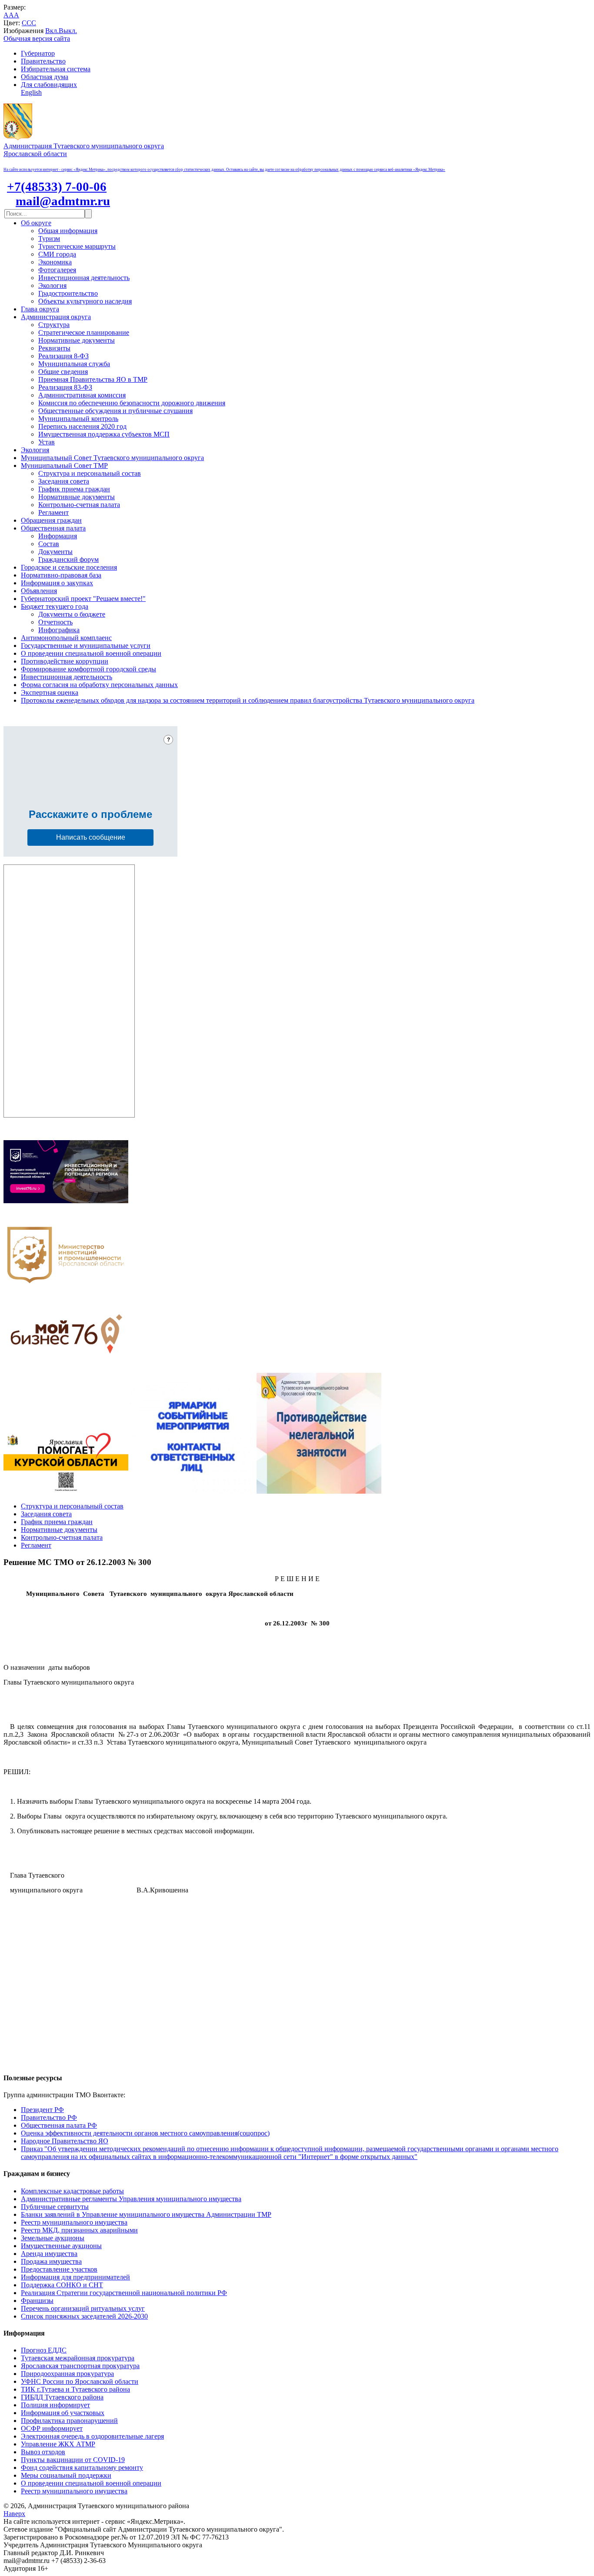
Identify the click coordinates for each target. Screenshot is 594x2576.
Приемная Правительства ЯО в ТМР (93, 379)
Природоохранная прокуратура (67, 2374)
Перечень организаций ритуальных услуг (83, 2308)
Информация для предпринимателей (75, 2277)
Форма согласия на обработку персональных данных (99, 685)
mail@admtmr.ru (63, 201)
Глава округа (40, 309)
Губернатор (38, 53)
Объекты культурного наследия (85, 301)
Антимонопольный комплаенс (66, 638)
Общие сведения (63, 372)
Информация (58, 536)
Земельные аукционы (53, 2238)
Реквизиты (54, 348)
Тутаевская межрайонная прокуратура (78, 2358)
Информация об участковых (63, 2413)
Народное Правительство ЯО (65, 2141)
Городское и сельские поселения (69, 567)
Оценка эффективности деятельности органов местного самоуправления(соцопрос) (145, 2133)
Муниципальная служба (74, 364)
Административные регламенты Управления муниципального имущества (131, 2199)
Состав (49, 544)
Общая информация (68, 231)
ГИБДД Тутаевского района (62, 2397)
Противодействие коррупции (65, 661)
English (31, 92)
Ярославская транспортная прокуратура (80, 2366)
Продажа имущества (51, 2261)
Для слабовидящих (49, 85)
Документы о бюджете (72, 614)
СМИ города (57, 254)
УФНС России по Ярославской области (80, 2381)
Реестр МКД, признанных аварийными (79, 2230)
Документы (55, 552)
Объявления (39, 591)
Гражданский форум (68, 559)
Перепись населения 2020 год (82, 426)
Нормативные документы (77, 340)
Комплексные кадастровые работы (72, 2191)
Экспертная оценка (50, 692)
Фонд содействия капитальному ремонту (82, 2468)
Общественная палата (53, 528)
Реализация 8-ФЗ (63, 356)
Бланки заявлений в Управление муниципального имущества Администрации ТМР (146, 2214)
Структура (54, 325)
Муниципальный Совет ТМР (64, 465)
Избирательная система (56, 69)
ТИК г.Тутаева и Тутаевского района (75, 2389)
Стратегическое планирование (84, 332)
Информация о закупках (57, 583)
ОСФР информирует (52, 2428)
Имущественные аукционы (61, 2246)
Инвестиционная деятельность (84, 278)
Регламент (53, 512)
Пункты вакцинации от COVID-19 (73, 2460)
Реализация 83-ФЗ (65, 387)
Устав (47, 442)
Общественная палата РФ (59, 2125)
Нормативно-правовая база (61, 575)
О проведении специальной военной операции (91, 653)
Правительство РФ (49, 2117)
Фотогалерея (57, 270)
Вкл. (52, 31)
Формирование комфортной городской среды (88, 669)
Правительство (43, 61)
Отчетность (55, 622)
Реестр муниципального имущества (74, 2222)
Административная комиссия (82, 395)
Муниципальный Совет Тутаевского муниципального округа (112, 458)
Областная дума (45, 77)
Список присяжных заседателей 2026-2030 (84, 2316)
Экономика (55, 262)
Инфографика (59, 630)
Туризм (49, 239)
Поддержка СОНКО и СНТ (62, 2285)
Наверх (14, 2514)
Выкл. (68, 31)
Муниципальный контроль (78, 419)
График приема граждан (74, 489)
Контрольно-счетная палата (79, 505)
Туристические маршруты (77, 246)
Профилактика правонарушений (69, 2421)
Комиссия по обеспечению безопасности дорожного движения (132, 403)
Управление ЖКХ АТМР (58, 2444)
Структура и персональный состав (90, 473)
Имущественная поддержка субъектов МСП (104, 434)
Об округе (36, 223)
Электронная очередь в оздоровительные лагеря (92, 2436)
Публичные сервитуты (55, 2207)
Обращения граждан (51, 520)
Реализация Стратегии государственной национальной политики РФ (124, 2293)
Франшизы (37, 2301)
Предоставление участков (59, 2269)
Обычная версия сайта (37, 38)
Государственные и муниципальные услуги (86, 646)
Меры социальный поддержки (66, 2475)
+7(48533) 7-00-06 (57, 187)
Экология (52, 285)
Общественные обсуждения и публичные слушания (115, 411)
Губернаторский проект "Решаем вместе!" (83, 599)
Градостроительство (68, 293)
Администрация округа (56, 317)
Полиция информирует (55, 2405)
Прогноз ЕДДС (44, 2350)
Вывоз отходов (43, 2452)
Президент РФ (42, 2110)
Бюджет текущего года (55, 606)
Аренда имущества (49, 2254)
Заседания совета (64, 481)
